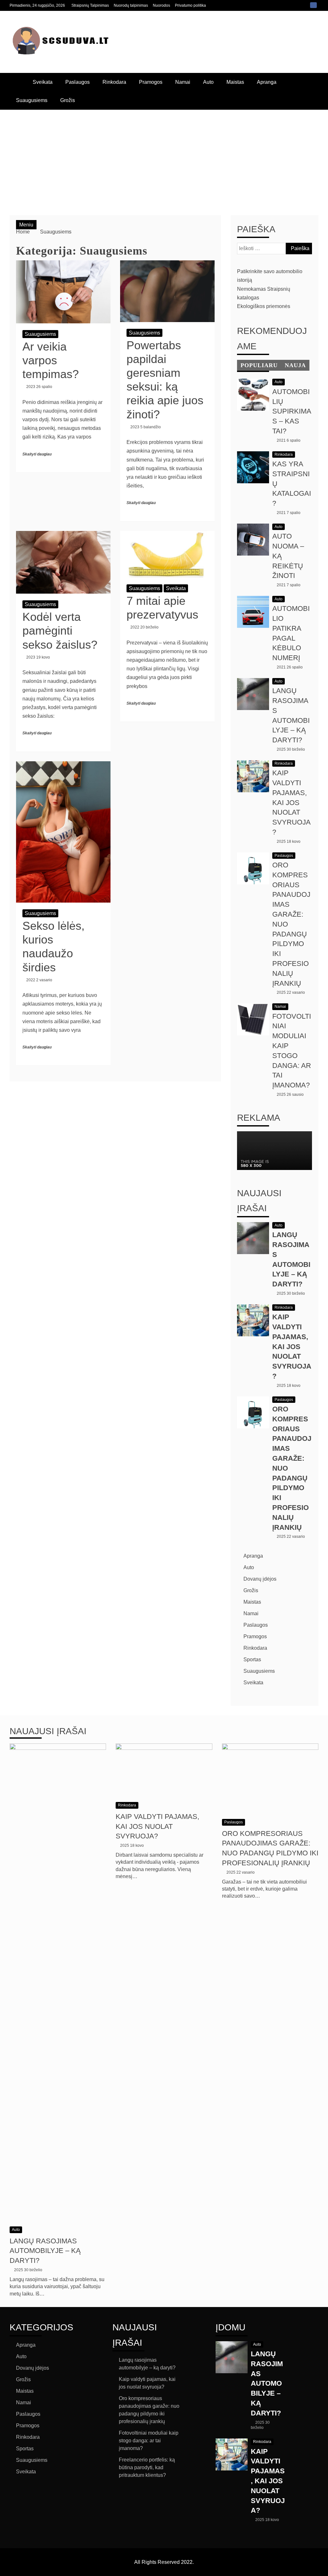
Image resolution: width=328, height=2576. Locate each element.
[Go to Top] (321, 2569)
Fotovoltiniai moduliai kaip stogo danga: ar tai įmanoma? (149, 2441)
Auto (208, 82)
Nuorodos (161, 5)
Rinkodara (114, 82)
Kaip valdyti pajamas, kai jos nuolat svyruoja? (291, 802)
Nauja (295, 365)
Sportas (252, 1659)
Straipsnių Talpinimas (90, 5)
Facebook (313, 5)
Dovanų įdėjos (260, 1579)
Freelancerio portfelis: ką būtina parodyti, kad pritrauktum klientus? (147, 2467)
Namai (183, 82)
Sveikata (43, 82)
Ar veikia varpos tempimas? (51, 360)
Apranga (267, 82)
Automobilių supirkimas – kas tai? (292, 411)
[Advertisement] (164, 158)
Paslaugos (78, 82)
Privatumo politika (190, 5)
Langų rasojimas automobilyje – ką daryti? (45, 2251)
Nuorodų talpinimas (131, 5)
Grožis (68, 100)
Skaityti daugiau (37, 454)
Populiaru (259, 365)
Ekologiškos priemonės (264, 306)
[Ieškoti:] (275, 248)
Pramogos (151, 82)
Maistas (235, 82)
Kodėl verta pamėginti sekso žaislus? (60, 631)
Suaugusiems (32, 100)
